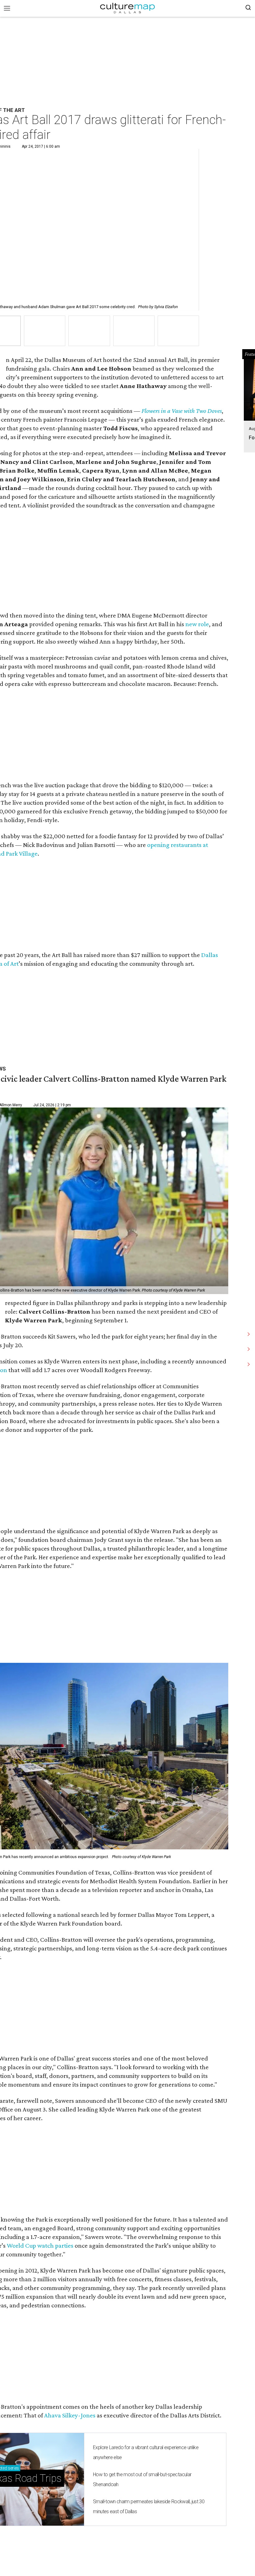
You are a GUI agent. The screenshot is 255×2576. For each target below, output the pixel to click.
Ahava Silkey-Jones (70, 2415)
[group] (45, 331)
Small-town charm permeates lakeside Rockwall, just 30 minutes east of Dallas (149, 2507)
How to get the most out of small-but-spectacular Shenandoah (142, 2479)
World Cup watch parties (40, 2245)
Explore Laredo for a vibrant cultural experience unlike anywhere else (146, 2452)
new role (197, 624)
